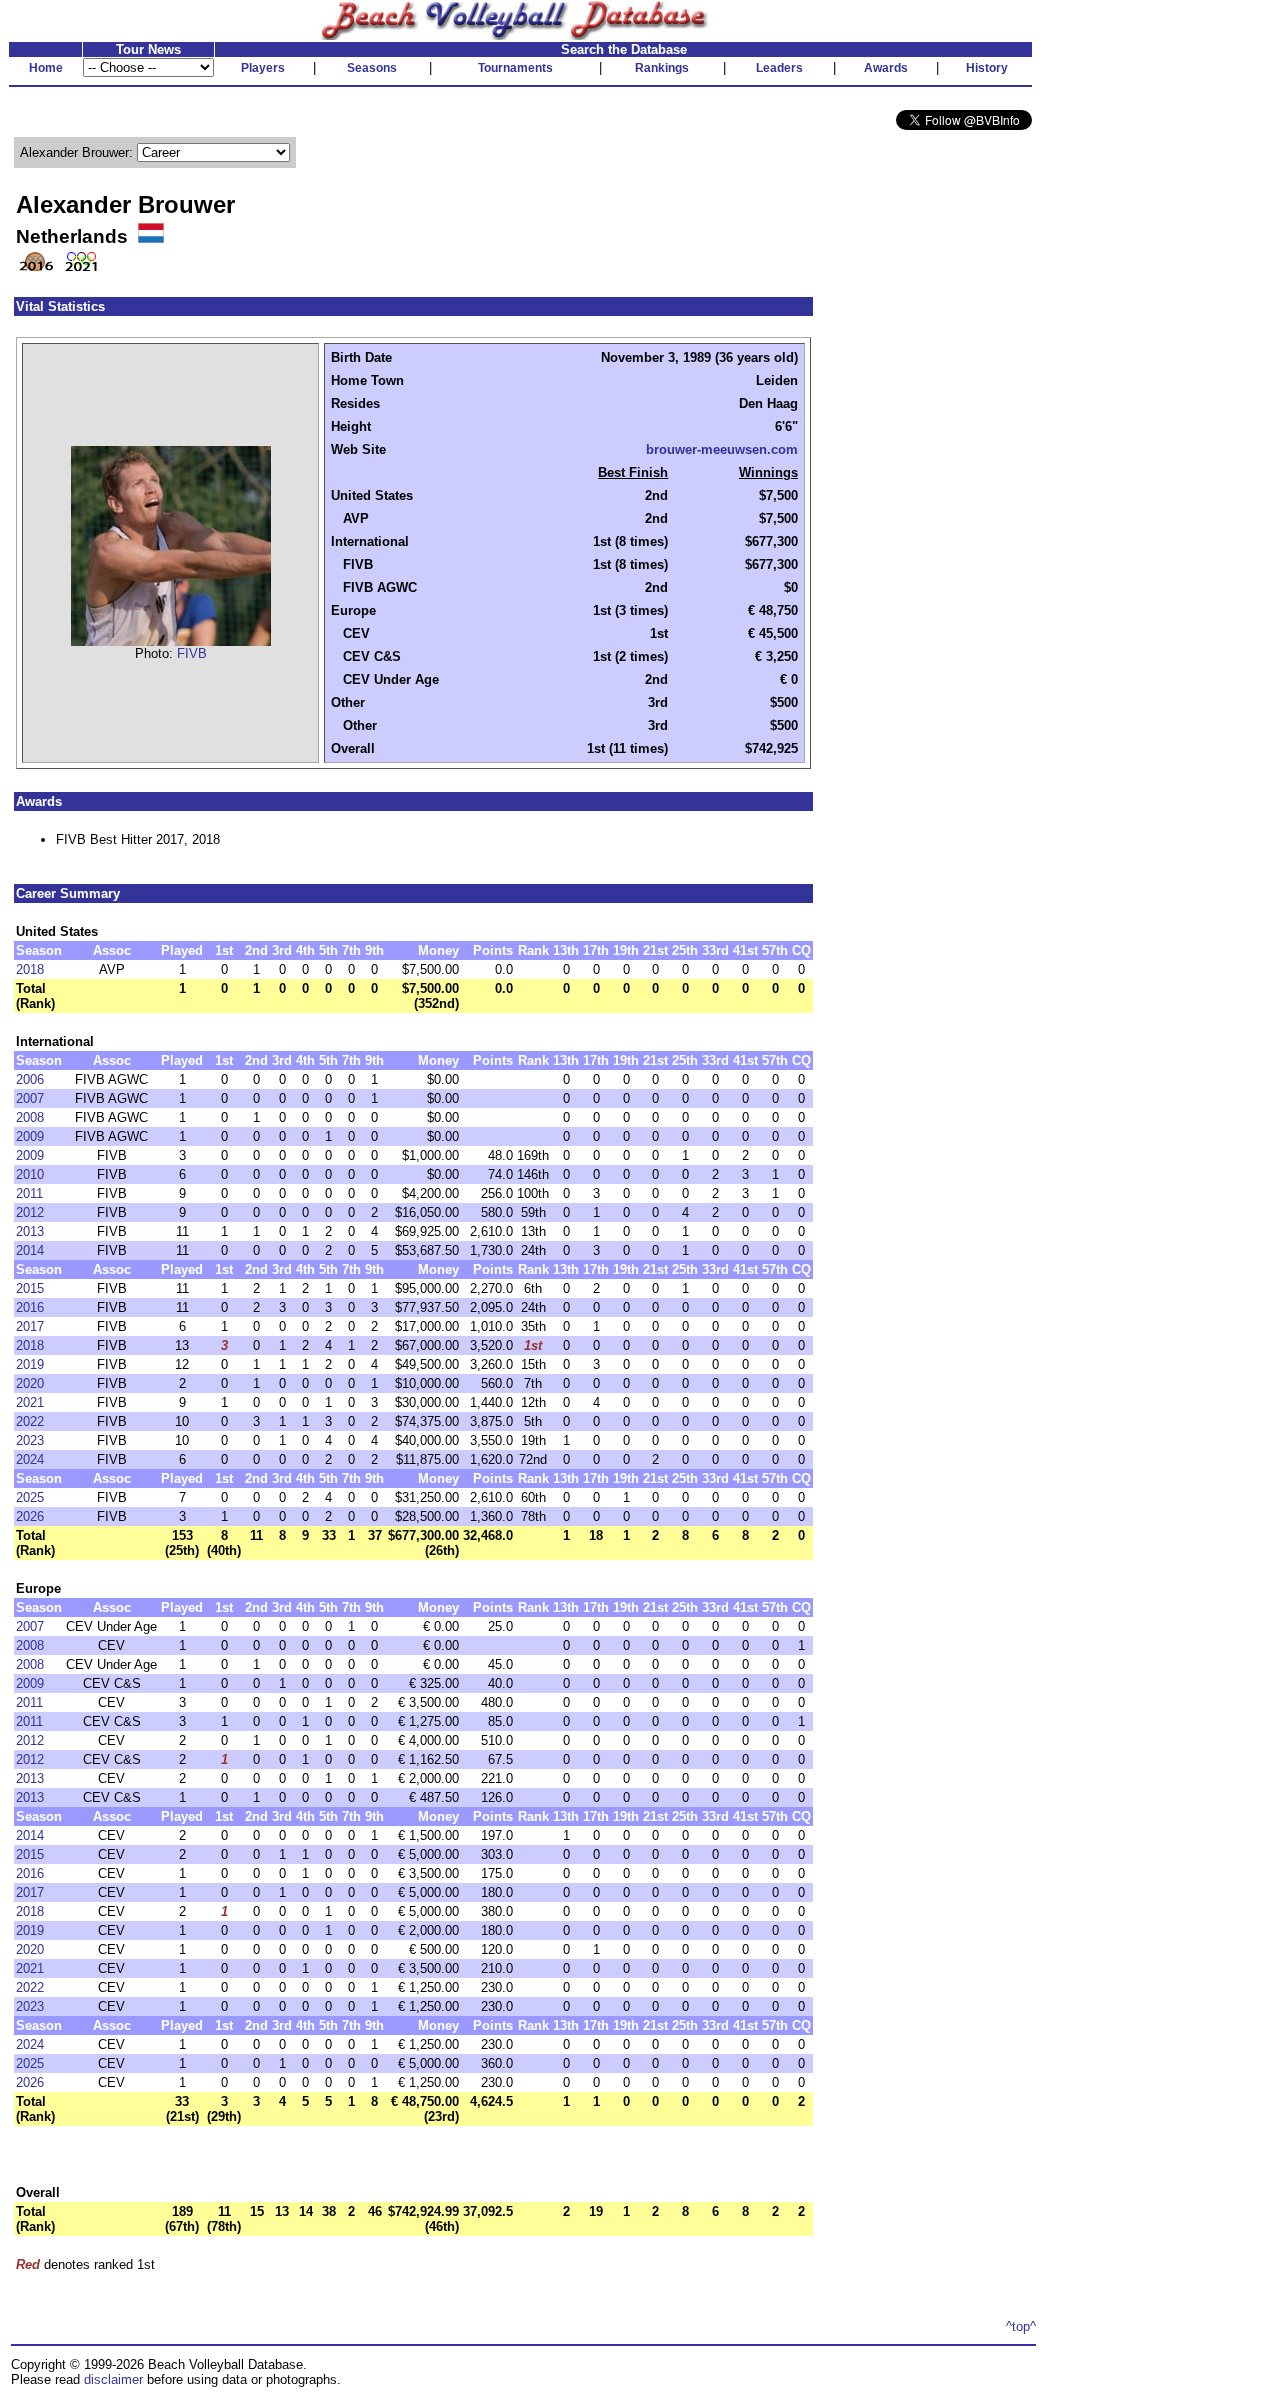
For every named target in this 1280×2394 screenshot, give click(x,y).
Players (263, 68)
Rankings (662, 68)
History (987, 68)
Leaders (779, 68)
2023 (30, 1440)
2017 (30, 1326)
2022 (30, 1421)
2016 (30, 1307)
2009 (30, 1136)
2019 (30, 1364)
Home (46, 68)
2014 (30, 1250)
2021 (30, 1402)
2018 (30, 969)
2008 (30, 1117)
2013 (30, 1231)
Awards (886, 68)
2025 (30, 1497)
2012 (30, 1212)
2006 (30, 1079)
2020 (30, 1383)
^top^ (1021, 2326)
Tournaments (515, 68)
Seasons (372, 68)
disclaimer (113, 2379)
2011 (29, 1193)
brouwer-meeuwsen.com (722, 449)
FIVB (192, 653)
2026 (30, 1516)
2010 (30, 1174)
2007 (30, 1098)
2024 (30, 1459)
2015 (30, 1288)
